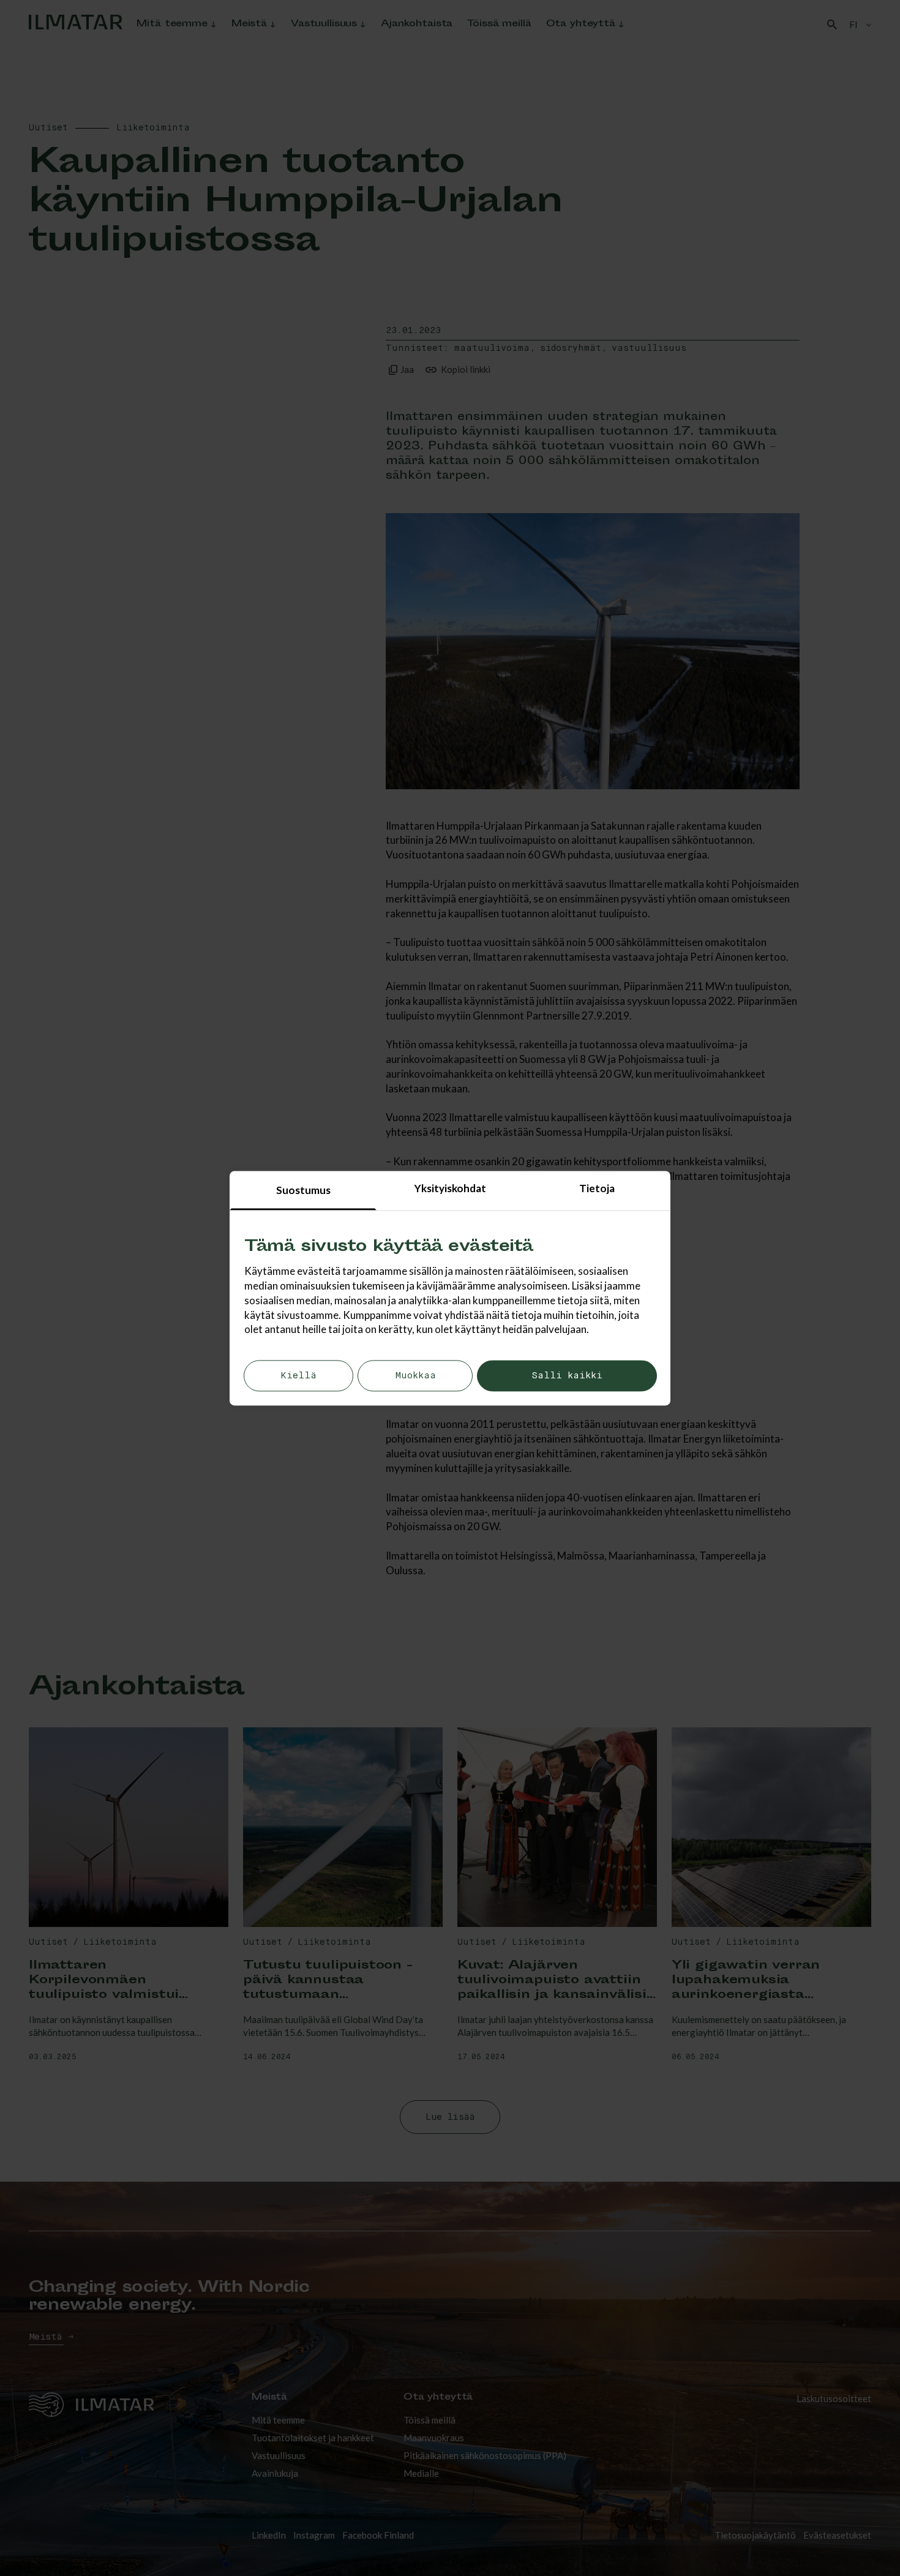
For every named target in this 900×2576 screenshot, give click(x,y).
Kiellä (298, 1376)
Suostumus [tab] (303, 1190)
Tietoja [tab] (597, 1188)
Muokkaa (415, 1376)
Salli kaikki (567, 1376)
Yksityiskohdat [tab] (450, 1188)
